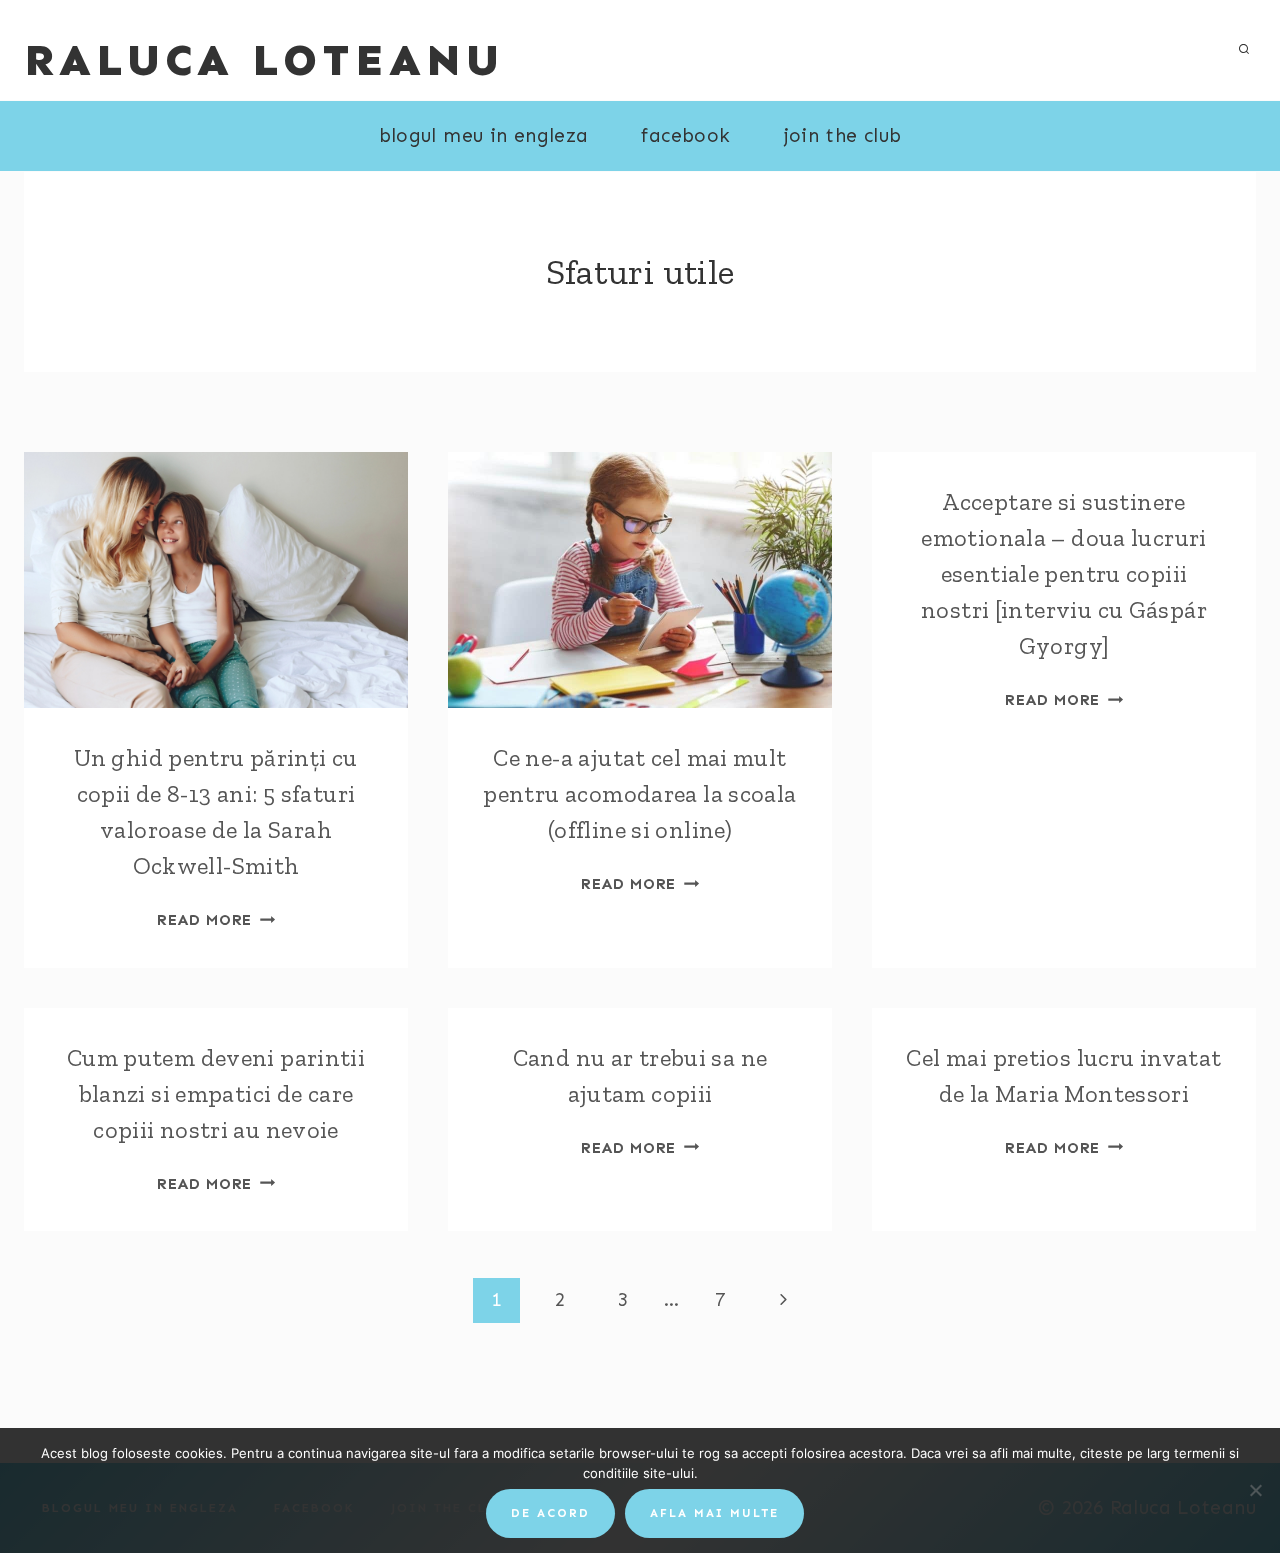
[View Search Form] (1244, 50)
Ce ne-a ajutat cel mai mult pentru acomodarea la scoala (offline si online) (639, 793)
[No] (1255, 1490)
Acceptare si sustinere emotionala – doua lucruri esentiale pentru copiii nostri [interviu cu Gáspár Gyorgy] (1064, 573)
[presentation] (216, 580)
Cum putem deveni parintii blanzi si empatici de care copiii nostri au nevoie (216, 1093)
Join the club (843, 135)
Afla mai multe (714, 1513)
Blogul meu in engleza (484, 135)
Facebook (685, 135)
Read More (216, 920)
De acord (550, 1513)
